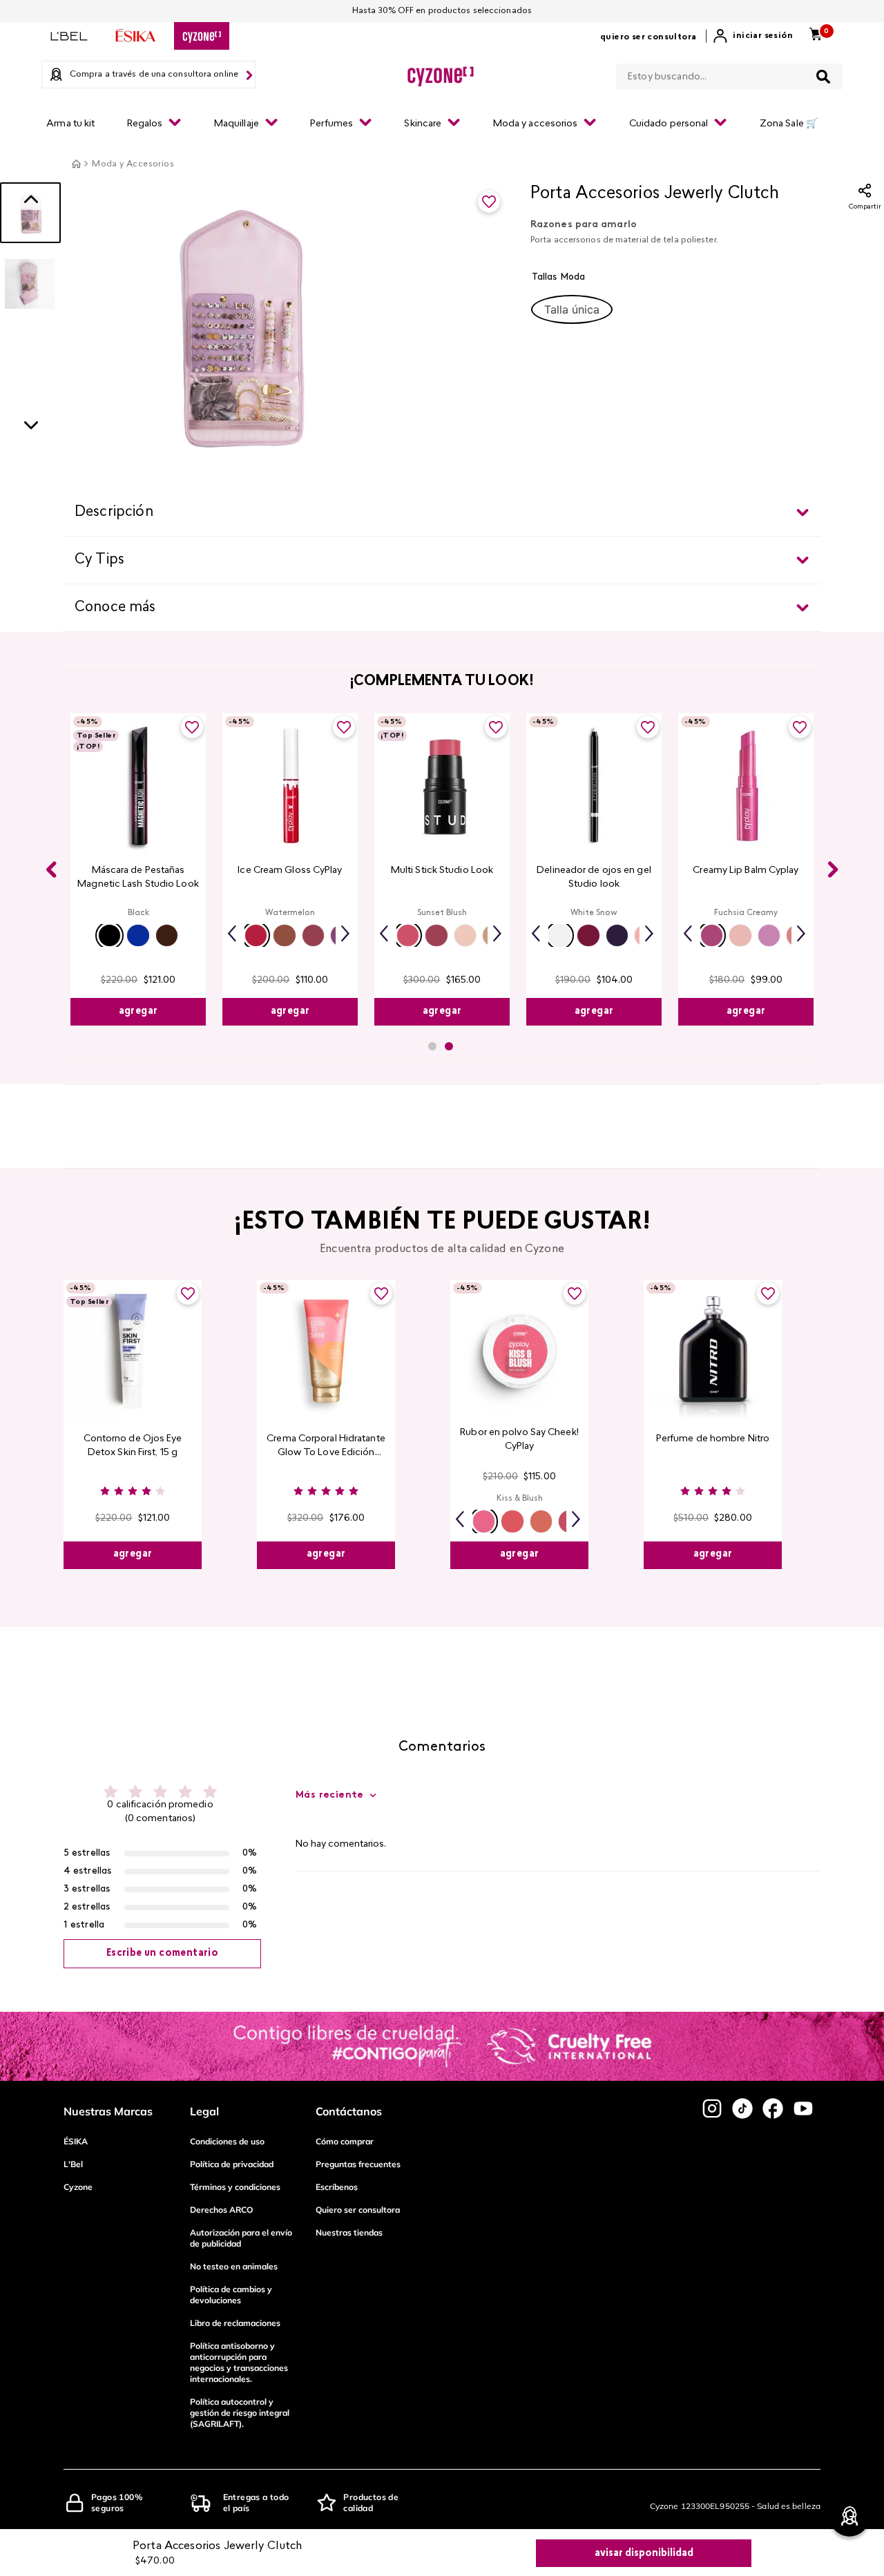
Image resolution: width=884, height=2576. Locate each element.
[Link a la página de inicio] (76, 164)
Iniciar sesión (763, 36)
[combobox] (729, 74)
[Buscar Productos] (823, 77)
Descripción (114, 512)
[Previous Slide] (51, 869)
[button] (572, 309)
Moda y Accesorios (133, 164)
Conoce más (115, 608)
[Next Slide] (833, 869)
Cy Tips (99, 560)
